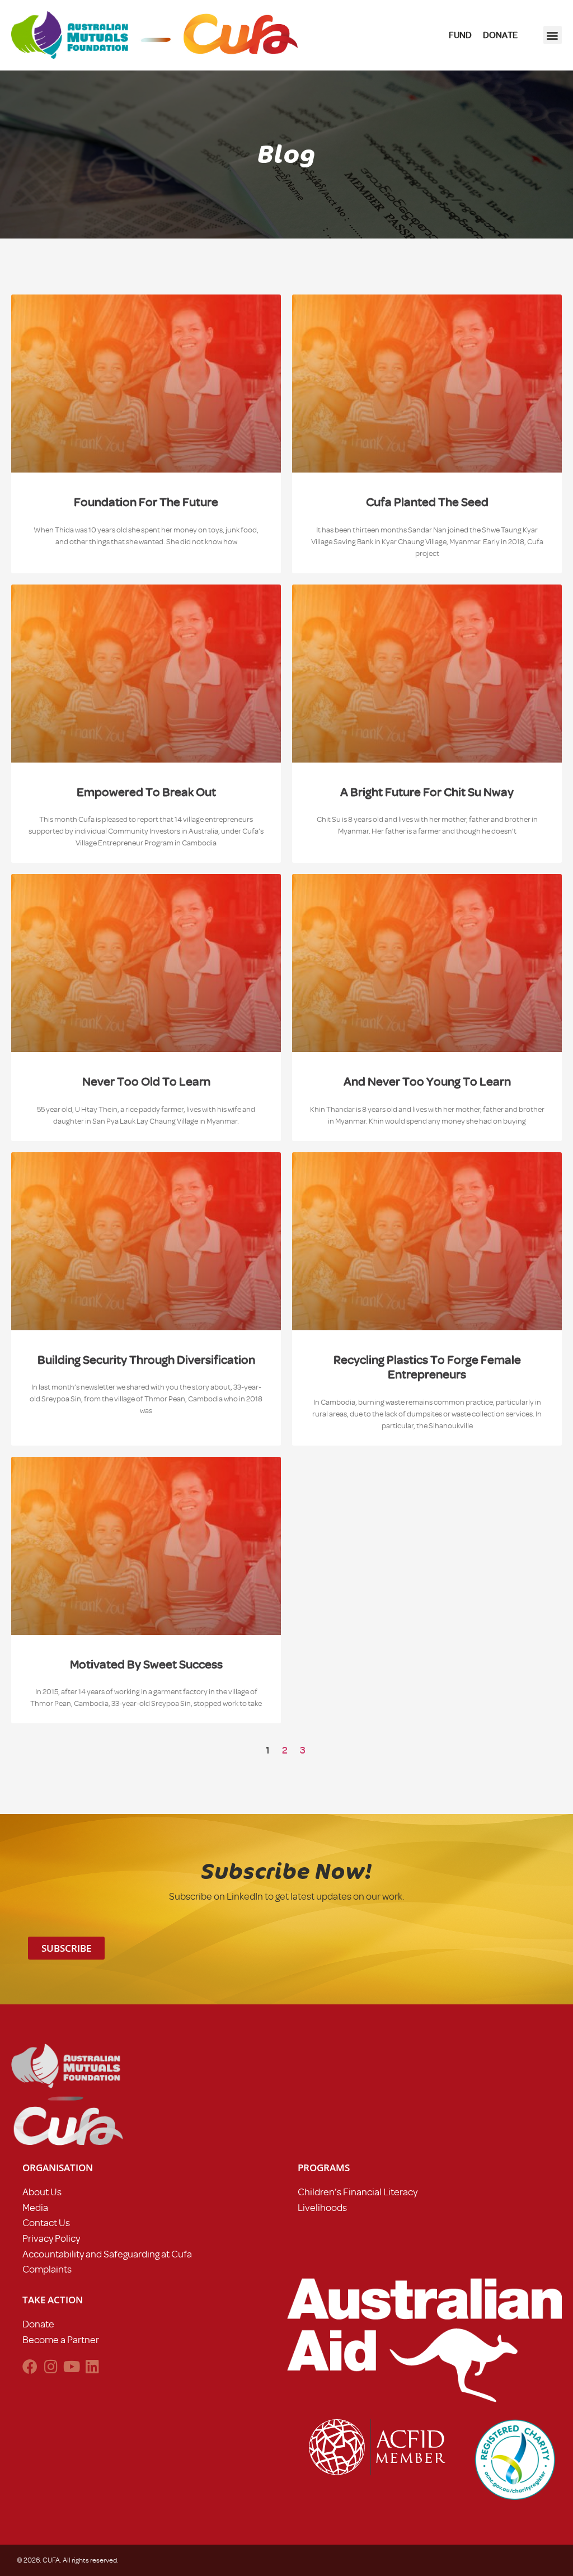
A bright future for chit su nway (427, 792)
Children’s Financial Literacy (358, 2192)
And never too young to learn (427, 1081)
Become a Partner (61, 2340)
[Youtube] (71, 2366)
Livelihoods (322, 2208)
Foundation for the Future (146, 502)
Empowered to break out (146, 792)
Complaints (47, 2269)
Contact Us (46, 2223)
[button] (553, 35)
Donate (38, 2324)
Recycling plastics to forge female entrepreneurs (427, 1367)
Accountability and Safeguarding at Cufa (107, 2254)
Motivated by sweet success (146, 1664)
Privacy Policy (51, 2238)
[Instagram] (51, 2366)
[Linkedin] (92, 2366)
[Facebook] (30, 2366)
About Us (42, 2192)
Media (35, 2208)
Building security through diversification (146, 1360)
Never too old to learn (146, 1081)
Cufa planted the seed (427, 502)
